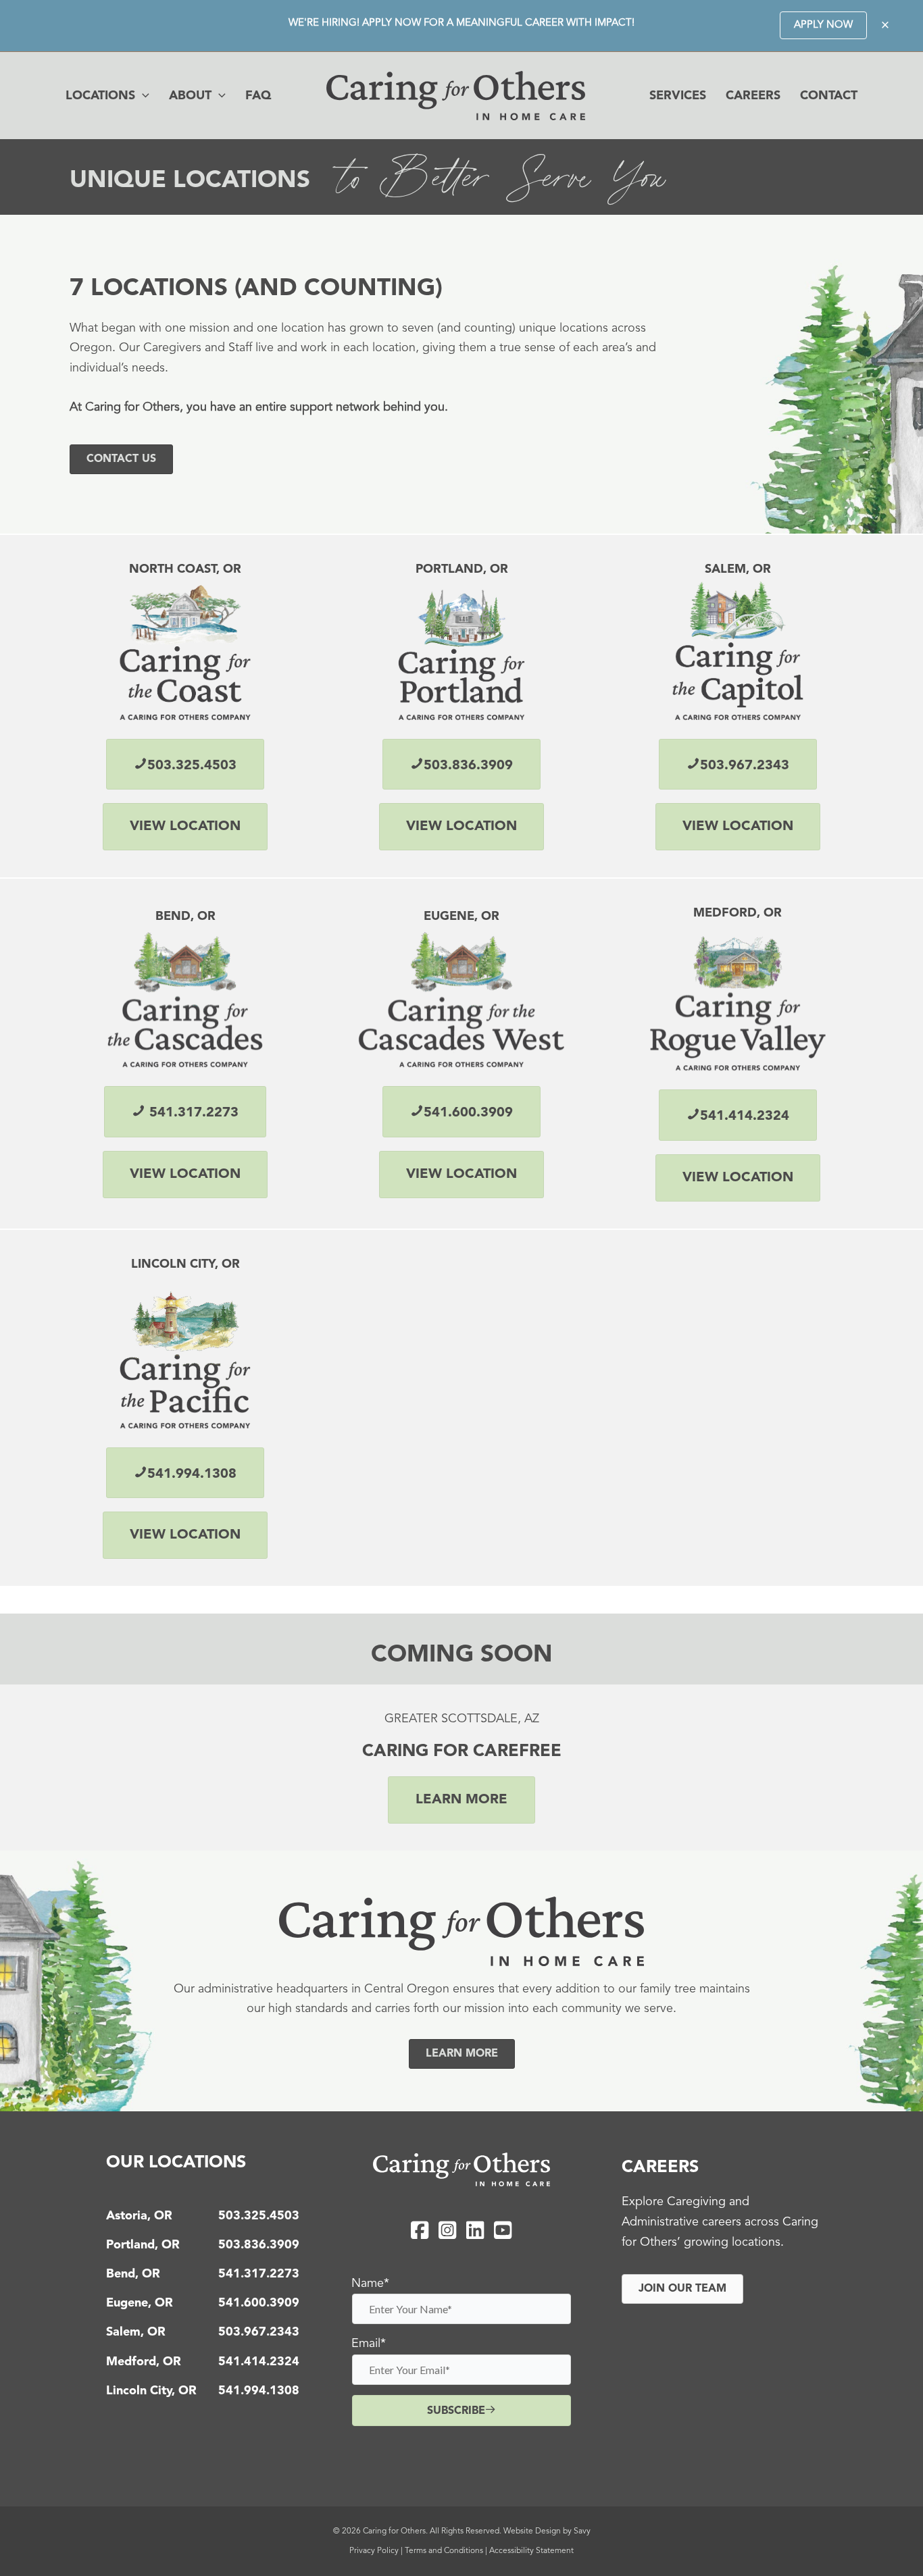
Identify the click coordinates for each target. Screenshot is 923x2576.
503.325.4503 (259, 2216)
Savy (582, 2531)
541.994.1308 (259, 2391)
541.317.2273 (259, 2274)
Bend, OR (133, 2274)
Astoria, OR (139, 2216)
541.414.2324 (259, 2362)
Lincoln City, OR (151, 2391)
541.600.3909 (259, 2303)
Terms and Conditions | (447, 2551)
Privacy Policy (374, 2551)
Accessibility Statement (531, 2551)
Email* (369, 2344)
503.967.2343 (259, 2332)
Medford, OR (144, 2362)
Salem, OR (136, 2332)
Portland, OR (143, 2245)
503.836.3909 (259, 2245)
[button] (823, 25)
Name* (370, 2284)
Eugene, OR (140, 2303)
